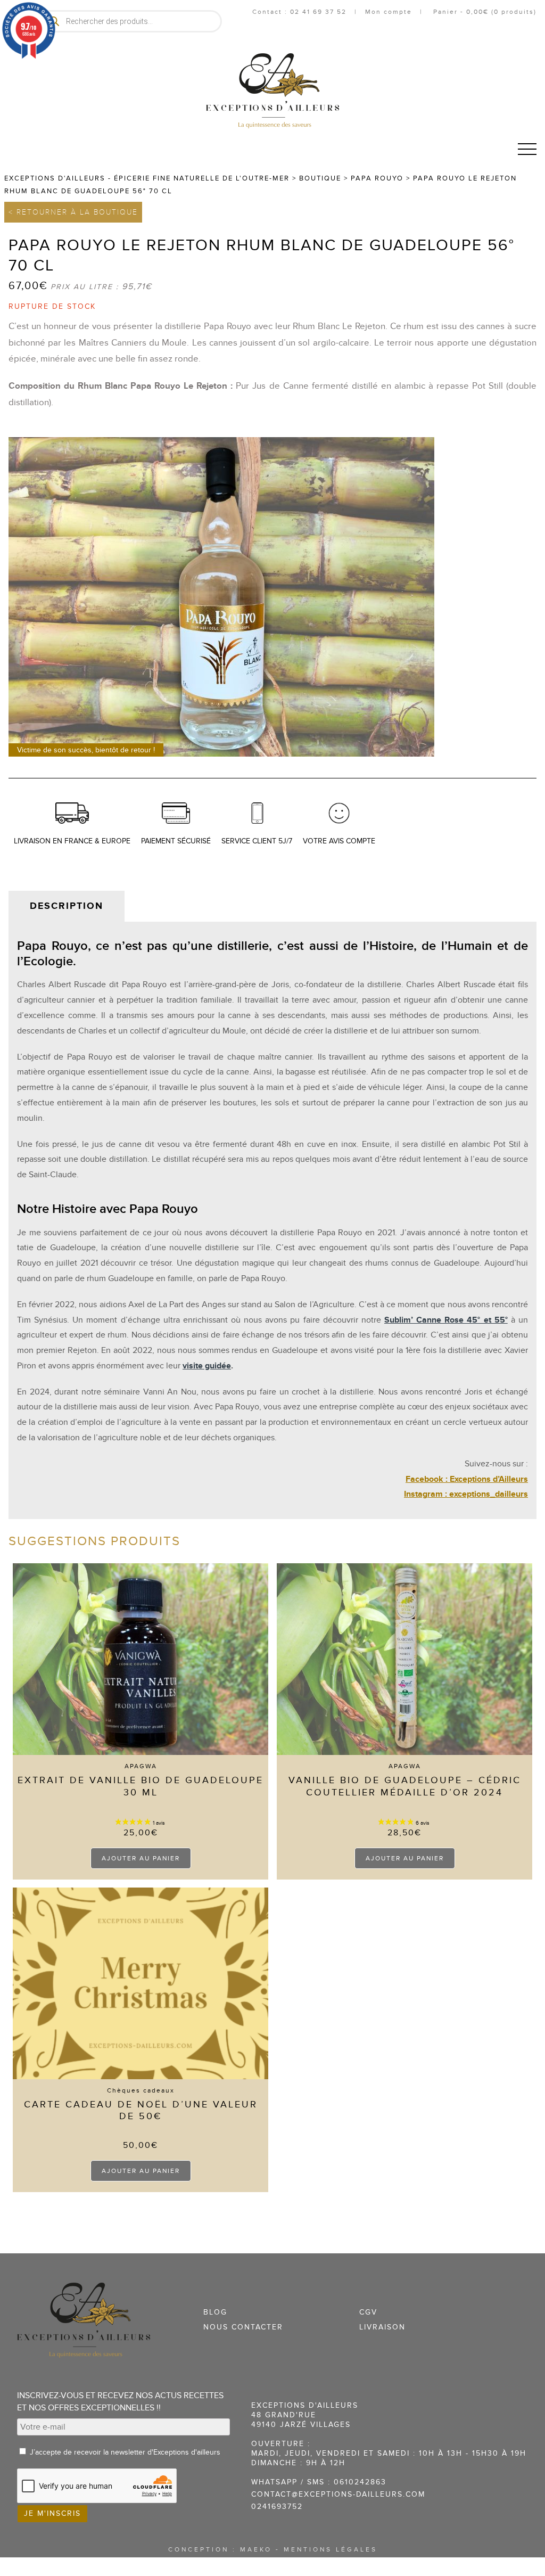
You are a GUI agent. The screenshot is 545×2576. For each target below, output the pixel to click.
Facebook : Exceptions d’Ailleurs (467, 1479)
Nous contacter (243, 2327)
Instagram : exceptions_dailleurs (466, 1494)
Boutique (320, 178)
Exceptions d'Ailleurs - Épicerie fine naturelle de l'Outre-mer (147, 178)
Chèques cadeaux (141, 2090)
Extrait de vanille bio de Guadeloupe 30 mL (141, 1786)
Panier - (484, 12)
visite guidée (207, 1366)
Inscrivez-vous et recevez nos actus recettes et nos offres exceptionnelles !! (120, 2402)
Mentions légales (331, 2549)
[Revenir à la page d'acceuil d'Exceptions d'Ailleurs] (272, 91)
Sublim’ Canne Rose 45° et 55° (446, 1320)
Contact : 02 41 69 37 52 (299, 12)
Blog (215, 2312)
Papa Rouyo (377, 178)
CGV (368, 2312)
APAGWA (141, 1766)
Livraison (382, 2327)
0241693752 (277, 2507)
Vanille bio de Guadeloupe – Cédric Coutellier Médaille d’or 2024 (405, 1786)
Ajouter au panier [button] (141, 1858)
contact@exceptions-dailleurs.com (338, 2494)
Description (67, 906)
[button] (527, 149)
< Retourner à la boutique (73, 212)
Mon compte (389, 12)
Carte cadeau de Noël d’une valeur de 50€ (141, 2111)
